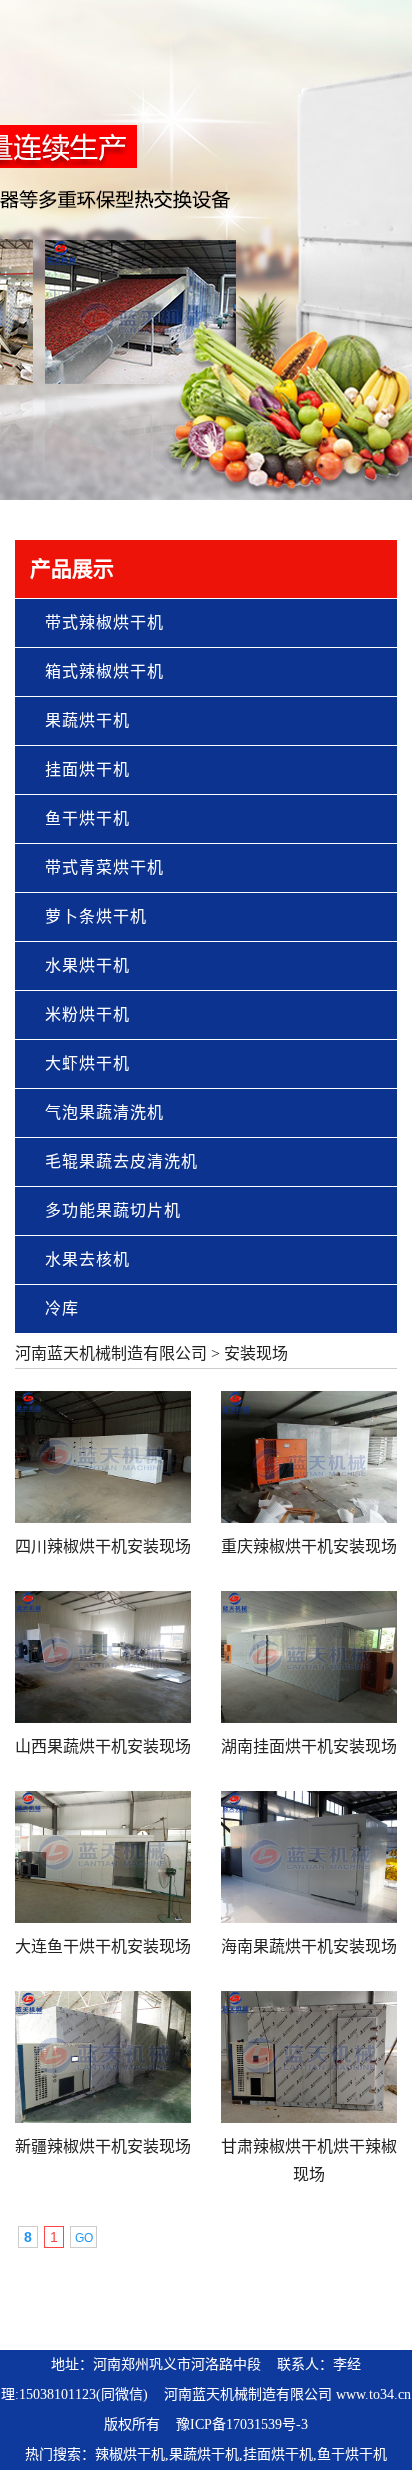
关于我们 (76, 2321)
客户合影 (266, 2321)
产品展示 (124, 2321)
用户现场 (219, 2321)
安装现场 (256, 1353)
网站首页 (29, 2321)
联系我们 (313, 2321)
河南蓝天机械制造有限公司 (111, 1353)
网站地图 (361, 2321)
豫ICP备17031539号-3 (242, 2424)
